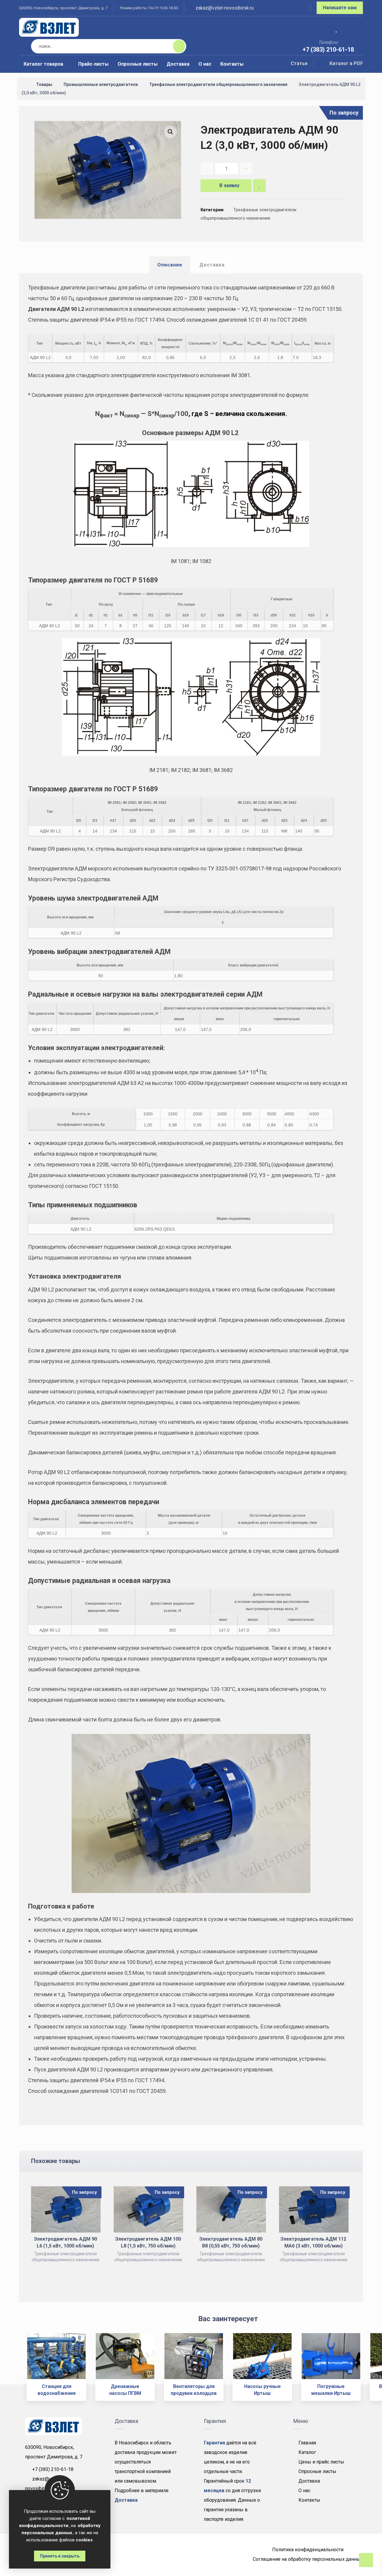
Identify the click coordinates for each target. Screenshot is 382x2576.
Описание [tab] (170, 265)
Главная (307, 2443)
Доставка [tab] (212, 265)
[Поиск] (175, 46)
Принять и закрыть (60, 2556)
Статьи (299, 63)
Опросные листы (317, 2471)
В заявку (229, 185)
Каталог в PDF (346, 63)
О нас (304, 2491)
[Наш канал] (298, 9)
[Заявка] (354, 28)
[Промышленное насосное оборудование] (49, 27)
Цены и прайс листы (321, 2462)
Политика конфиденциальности (308, 2550)
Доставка (309, 2481)
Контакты (309, 2500)
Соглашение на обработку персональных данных (308, 2559)
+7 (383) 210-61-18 (53, 2469)
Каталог (307, 2452)
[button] (170, 132)
